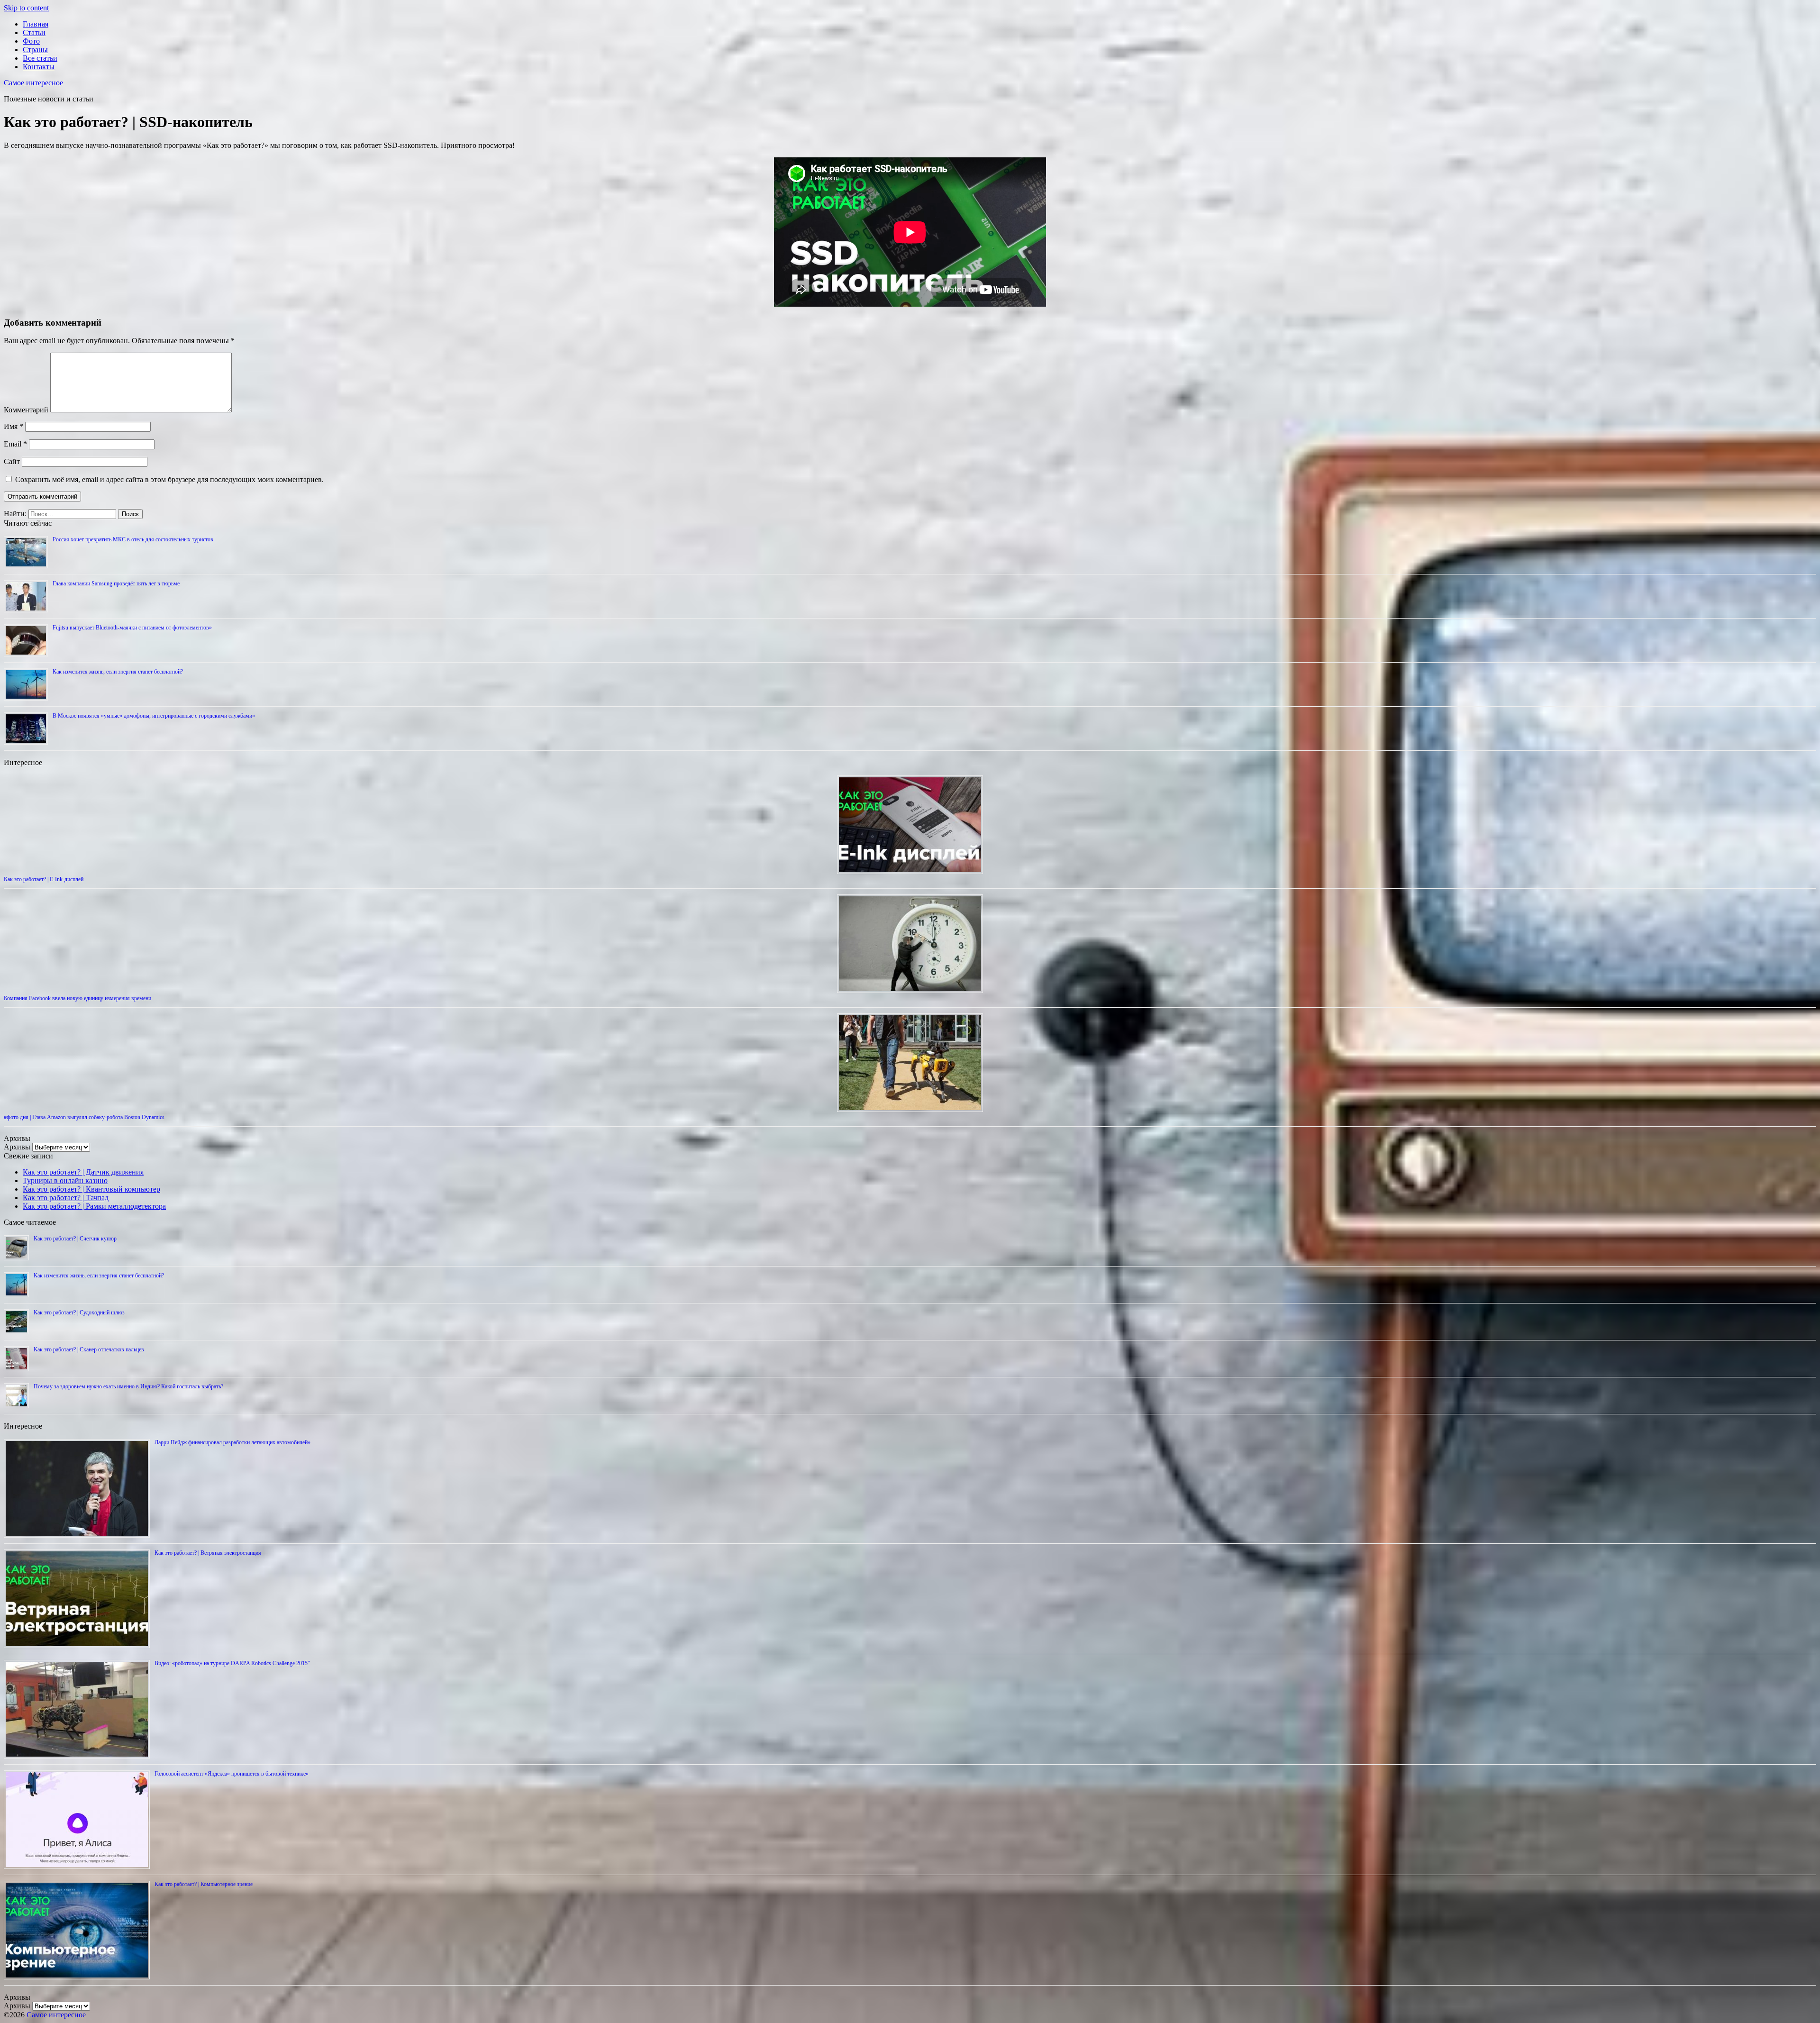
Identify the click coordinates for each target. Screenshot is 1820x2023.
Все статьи (40, 58)
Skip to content (26, 8)
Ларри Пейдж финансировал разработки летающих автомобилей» (232, 1442)
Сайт (12, 461)
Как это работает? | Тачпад (66, 1198)
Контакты (39, 67)
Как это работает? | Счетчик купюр (75, 1239)
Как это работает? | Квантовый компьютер (91, 1189)
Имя (14, 426)
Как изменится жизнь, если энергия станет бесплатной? (118, 672)
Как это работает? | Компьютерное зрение (204, 1884)
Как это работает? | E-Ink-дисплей (44, 879)
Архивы (17, 1147)
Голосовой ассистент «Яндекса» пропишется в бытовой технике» (232, 1774)
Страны (35, 50)
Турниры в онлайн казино (65, 1180)
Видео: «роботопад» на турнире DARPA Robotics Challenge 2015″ (232, 1663)
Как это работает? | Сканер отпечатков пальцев (89, 1349)
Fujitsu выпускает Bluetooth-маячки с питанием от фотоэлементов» (132, 628)
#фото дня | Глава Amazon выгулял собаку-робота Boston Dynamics (84, 1117)
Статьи (34, 32)
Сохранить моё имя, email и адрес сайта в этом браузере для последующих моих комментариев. (169, 479)
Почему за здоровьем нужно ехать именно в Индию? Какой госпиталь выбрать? (128, 1386)
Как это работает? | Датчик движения (83, 1172)
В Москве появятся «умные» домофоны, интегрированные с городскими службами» (154, 716)
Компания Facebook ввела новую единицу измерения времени (77, 998)
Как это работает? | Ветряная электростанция (208, 1553)
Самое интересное (33, 83)
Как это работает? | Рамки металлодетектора (94, 1206)
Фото (31, 41)
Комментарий (26, 410)
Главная (36, 24)
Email (15, 444)
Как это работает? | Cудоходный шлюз (79, 1312)
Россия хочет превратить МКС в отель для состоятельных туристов (133, 539)
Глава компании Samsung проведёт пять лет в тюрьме (116, 583)
